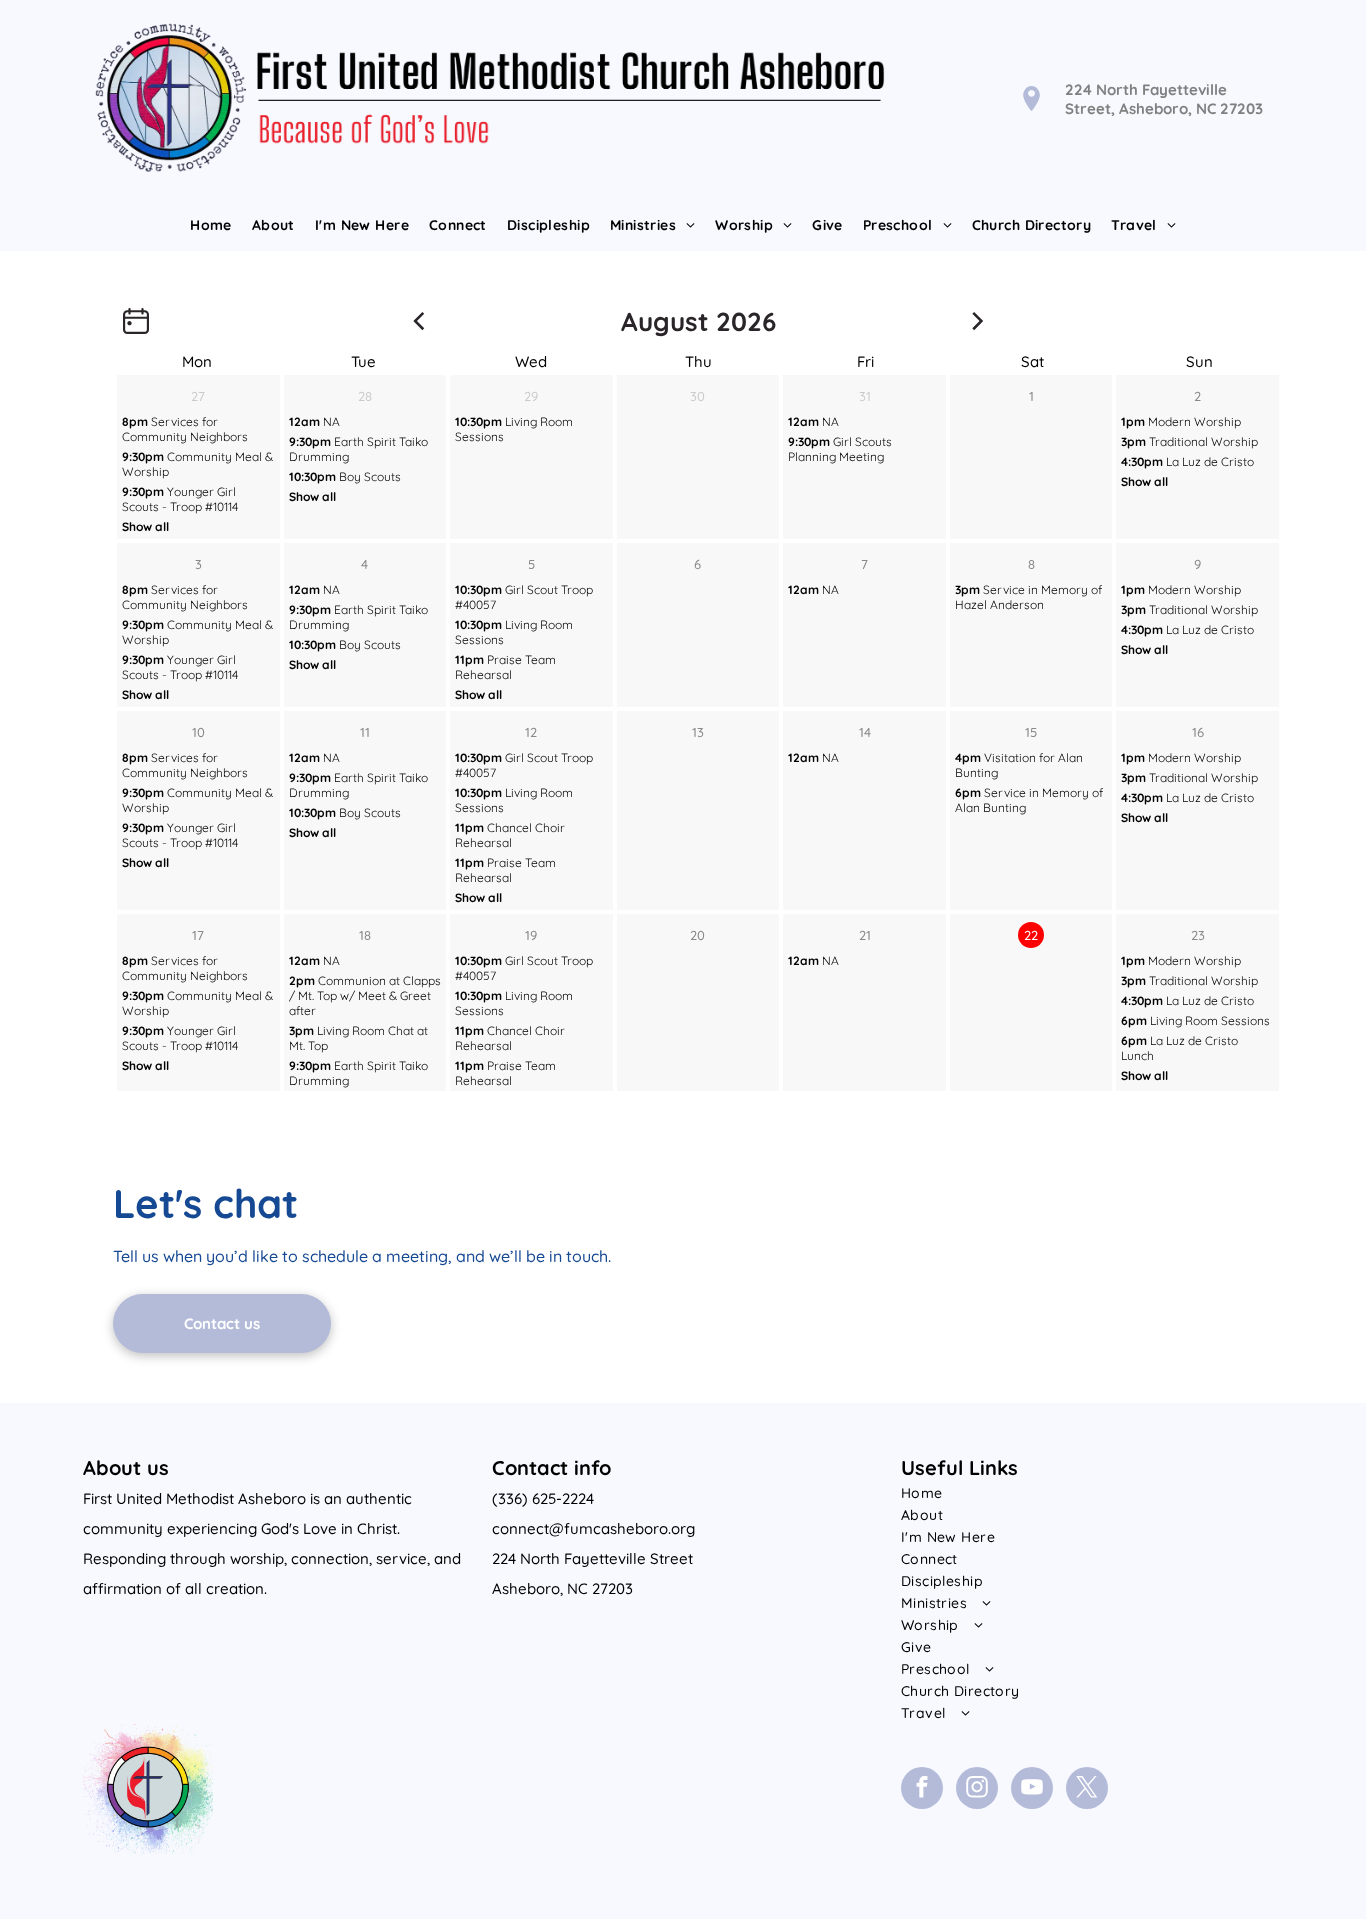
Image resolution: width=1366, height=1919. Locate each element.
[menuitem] (211, 225)
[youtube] (1032, 1790)
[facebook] (922, 1790)
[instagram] (977, 1790)
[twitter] (1087, 1790)
